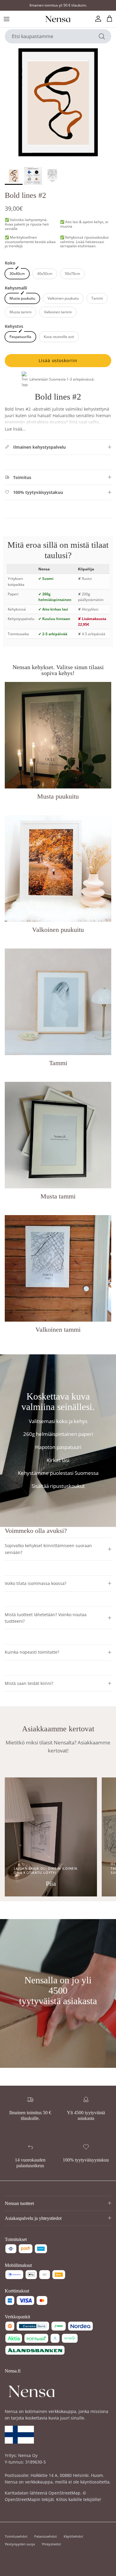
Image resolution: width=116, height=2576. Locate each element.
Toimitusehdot (16, 2536)
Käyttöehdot (73, 2536)
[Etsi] (102, 36)
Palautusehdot (46, 2536)
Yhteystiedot (51, 2544)
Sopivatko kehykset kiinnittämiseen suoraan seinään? (48, 1549)
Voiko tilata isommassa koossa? (36, 1583)
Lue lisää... (15, 429)
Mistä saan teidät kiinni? (29, 1683)
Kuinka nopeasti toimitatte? (32, 1652)
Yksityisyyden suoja (20, 2544)
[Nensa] (58, 19)
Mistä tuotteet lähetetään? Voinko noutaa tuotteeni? (46, 1618)
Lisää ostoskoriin (58, 360)
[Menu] (7, 19)
